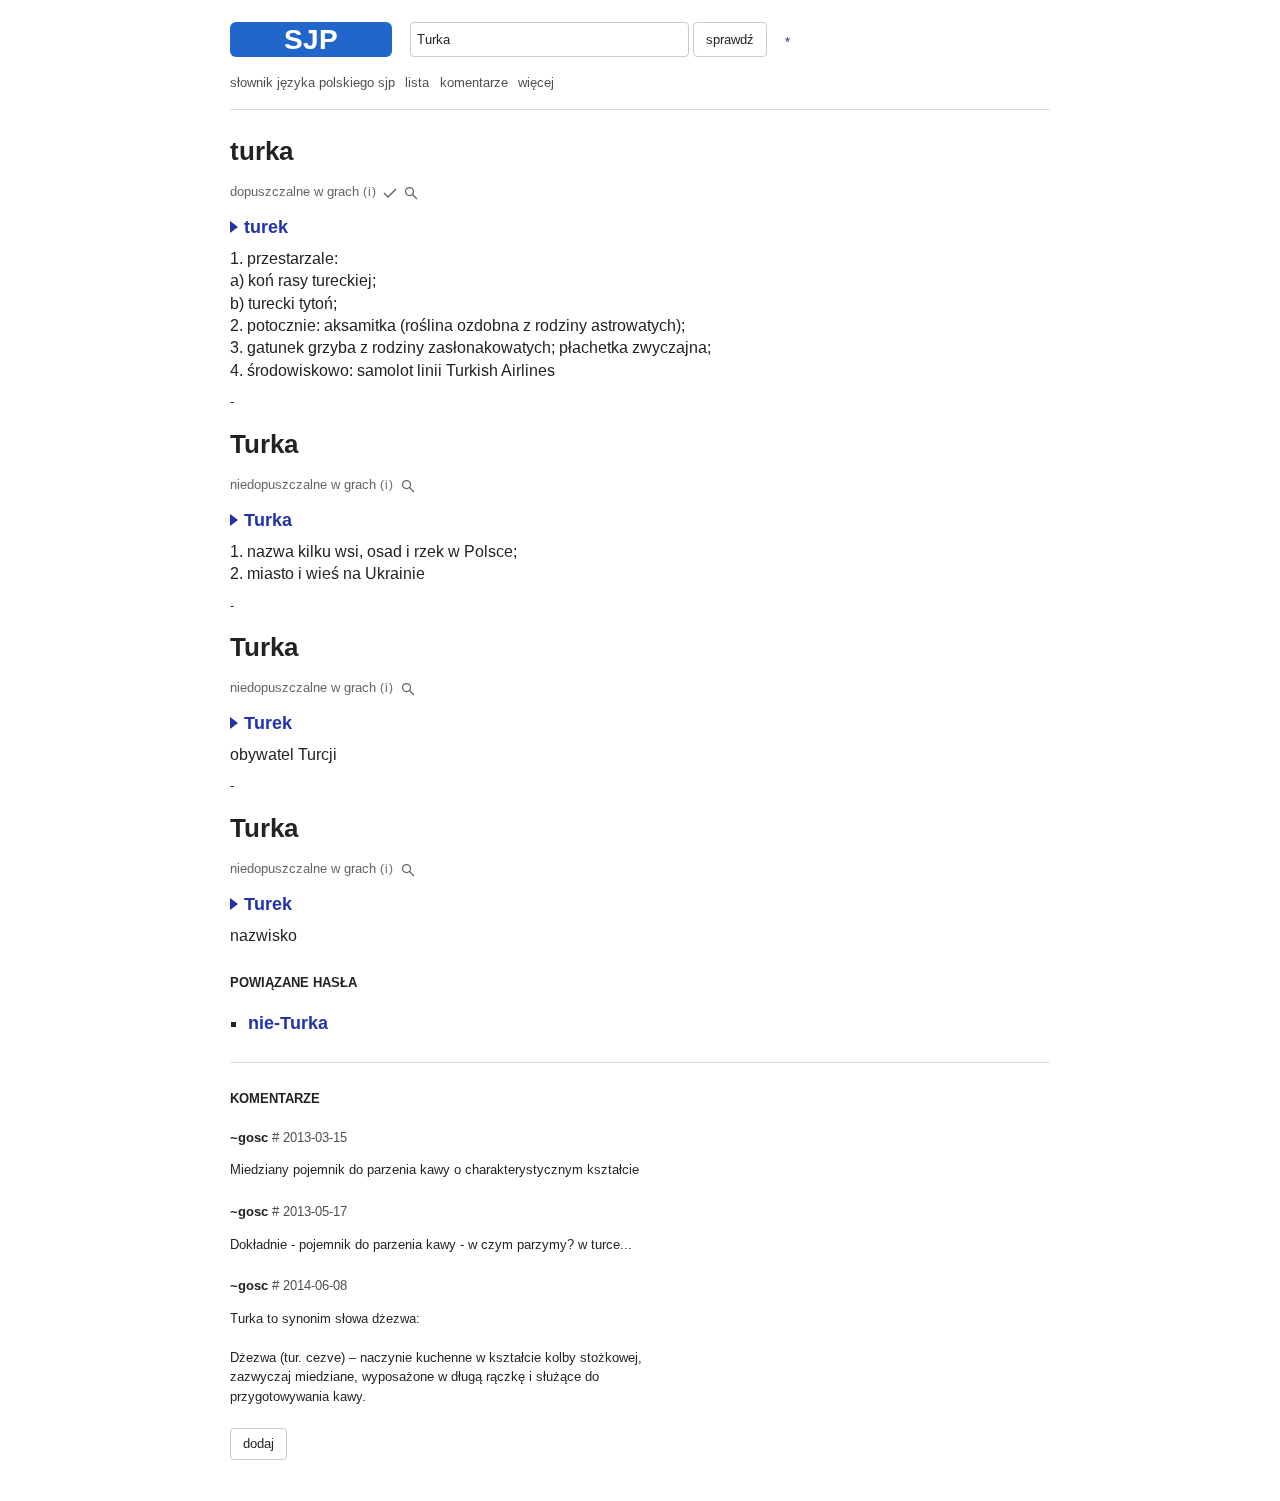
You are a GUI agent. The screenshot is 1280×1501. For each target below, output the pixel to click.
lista (417, 82)
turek (266, 227)
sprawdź (730, 39)
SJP (311, 39)
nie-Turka (288, 1023)
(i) (370, 192)
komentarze (474, 82)
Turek (268, 723)
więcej (536, 82)
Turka (268, 520)
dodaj (258, 1443)
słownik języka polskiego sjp (312, 82)
